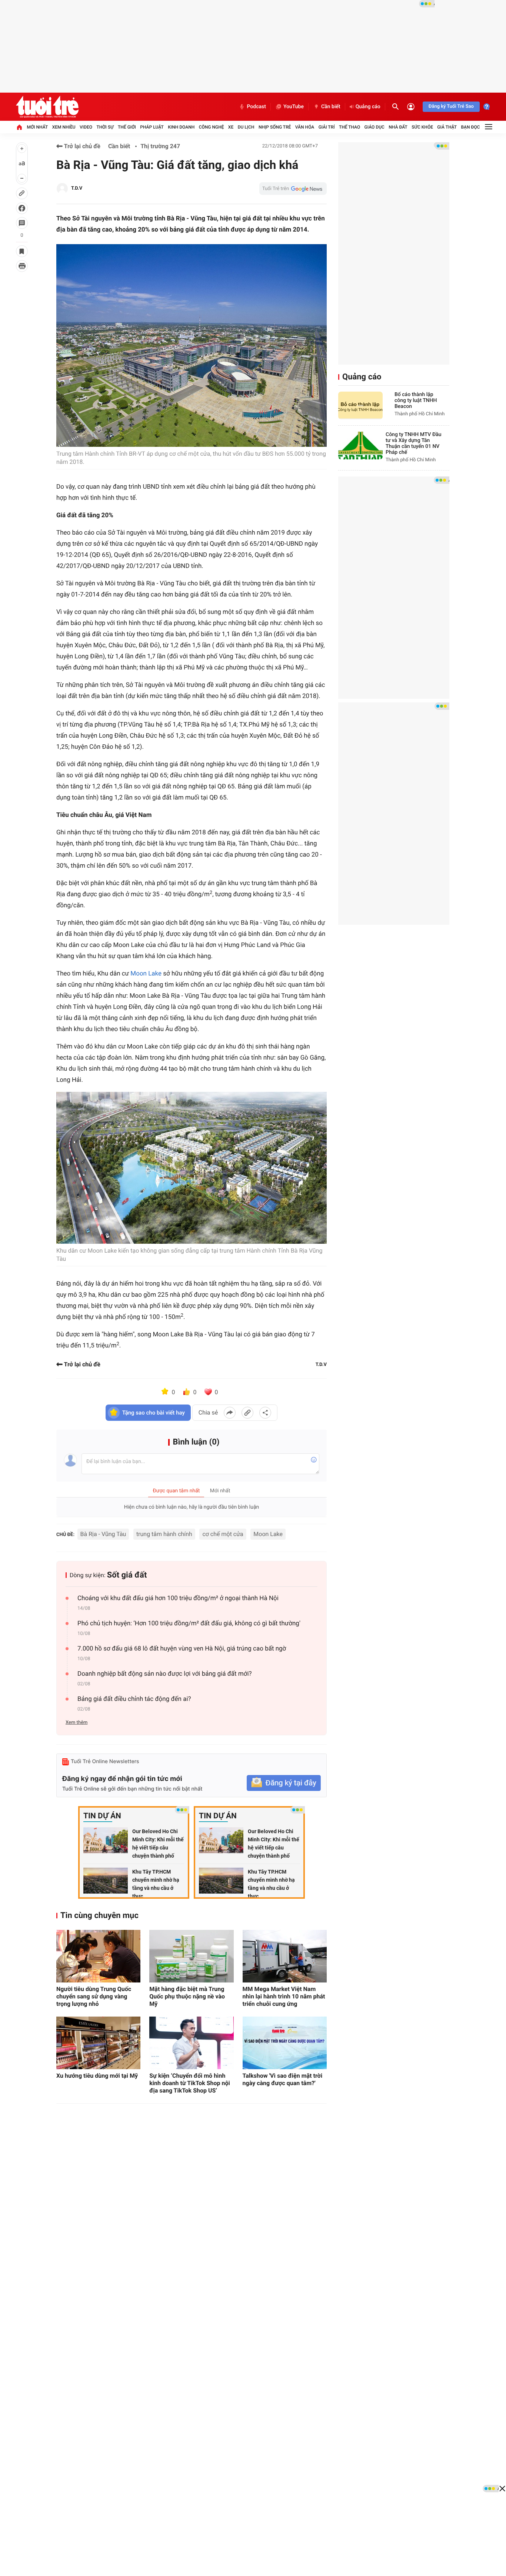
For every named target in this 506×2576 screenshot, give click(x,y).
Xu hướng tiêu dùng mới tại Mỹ (97, 2076)
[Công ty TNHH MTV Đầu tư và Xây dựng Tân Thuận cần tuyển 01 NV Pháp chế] (360, 446)
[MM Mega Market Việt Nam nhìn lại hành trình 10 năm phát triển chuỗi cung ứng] (285, 1956)
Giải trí (327, 127)
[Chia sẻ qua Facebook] (230, 1413)
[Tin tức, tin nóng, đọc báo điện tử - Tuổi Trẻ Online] (47, 107)
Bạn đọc (471, 127)
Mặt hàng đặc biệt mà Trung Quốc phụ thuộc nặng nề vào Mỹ (187, 1996)
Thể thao (349, 127)
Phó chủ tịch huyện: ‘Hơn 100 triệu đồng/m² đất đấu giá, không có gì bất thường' (189, 1623)
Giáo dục (374, 127)
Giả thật (447, 127)
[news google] (293, 189)
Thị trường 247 (160, 146)
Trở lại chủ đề (81, 146)
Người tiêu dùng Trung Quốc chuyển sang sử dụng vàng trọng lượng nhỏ (94, 1996)
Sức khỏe (422, 127)
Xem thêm (76, 1723)
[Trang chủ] (19, 127)
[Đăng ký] (284, 1783)
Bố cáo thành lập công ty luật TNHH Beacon (416, 400)
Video (86, 127)
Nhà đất (398, 127)
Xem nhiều (64, 127)
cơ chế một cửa (223, 1534)
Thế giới (127, 127)
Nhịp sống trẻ (275, 127)
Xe (231, 127)
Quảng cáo (368, 107)
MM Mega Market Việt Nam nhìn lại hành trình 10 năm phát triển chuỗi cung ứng (284, 1996)
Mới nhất (37, 127)
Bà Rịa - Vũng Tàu (103, 1534)
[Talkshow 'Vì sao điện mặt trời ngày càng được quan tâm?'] (285, 2043)
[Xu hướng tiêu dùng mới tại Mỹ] (98, 2043)
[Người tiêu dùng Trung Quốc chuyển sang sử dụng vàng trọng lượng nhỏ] (98, 1956)
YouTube (294, 107)
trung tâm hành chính (164, 1534)
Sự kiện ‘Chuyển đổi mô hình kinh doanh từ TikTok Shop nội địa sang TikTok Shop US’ (190, 2083)
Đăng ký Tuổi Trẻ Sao (451, 107)
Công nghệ (212, 127)
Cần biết (331, 107)
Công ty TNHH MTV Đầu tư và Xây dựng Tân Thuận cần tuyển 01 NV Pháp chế (414, 443)
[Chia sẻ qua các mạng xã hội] (265, 1413)
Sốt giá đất (127, 1575)
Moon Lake (146, 974)
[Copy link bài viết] (247, 1413)
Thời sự (105, 127)
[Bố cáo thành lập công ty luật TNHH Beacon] (360, 405)
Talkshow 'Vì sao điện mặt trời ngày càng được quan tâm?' (283, 2079)
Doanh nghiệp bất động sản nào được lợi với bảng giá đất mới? (165, 1674)
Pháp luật (152, 127)
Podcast (256, 107)
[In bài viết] (22, 266)
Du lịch (246, 127)
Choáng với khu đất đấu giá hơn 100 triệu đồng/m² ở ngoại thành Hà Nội (178, 1598)
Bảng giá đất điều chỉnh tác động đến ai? (134, 1699)
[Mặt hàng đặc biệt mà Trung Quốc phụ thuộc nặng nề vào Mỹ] (191, 1956)
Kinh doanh (181, 127)
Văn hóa (305, 127)
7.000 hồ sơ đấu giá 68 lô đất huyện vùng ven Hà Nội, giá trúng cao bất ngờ (182, 1649)
